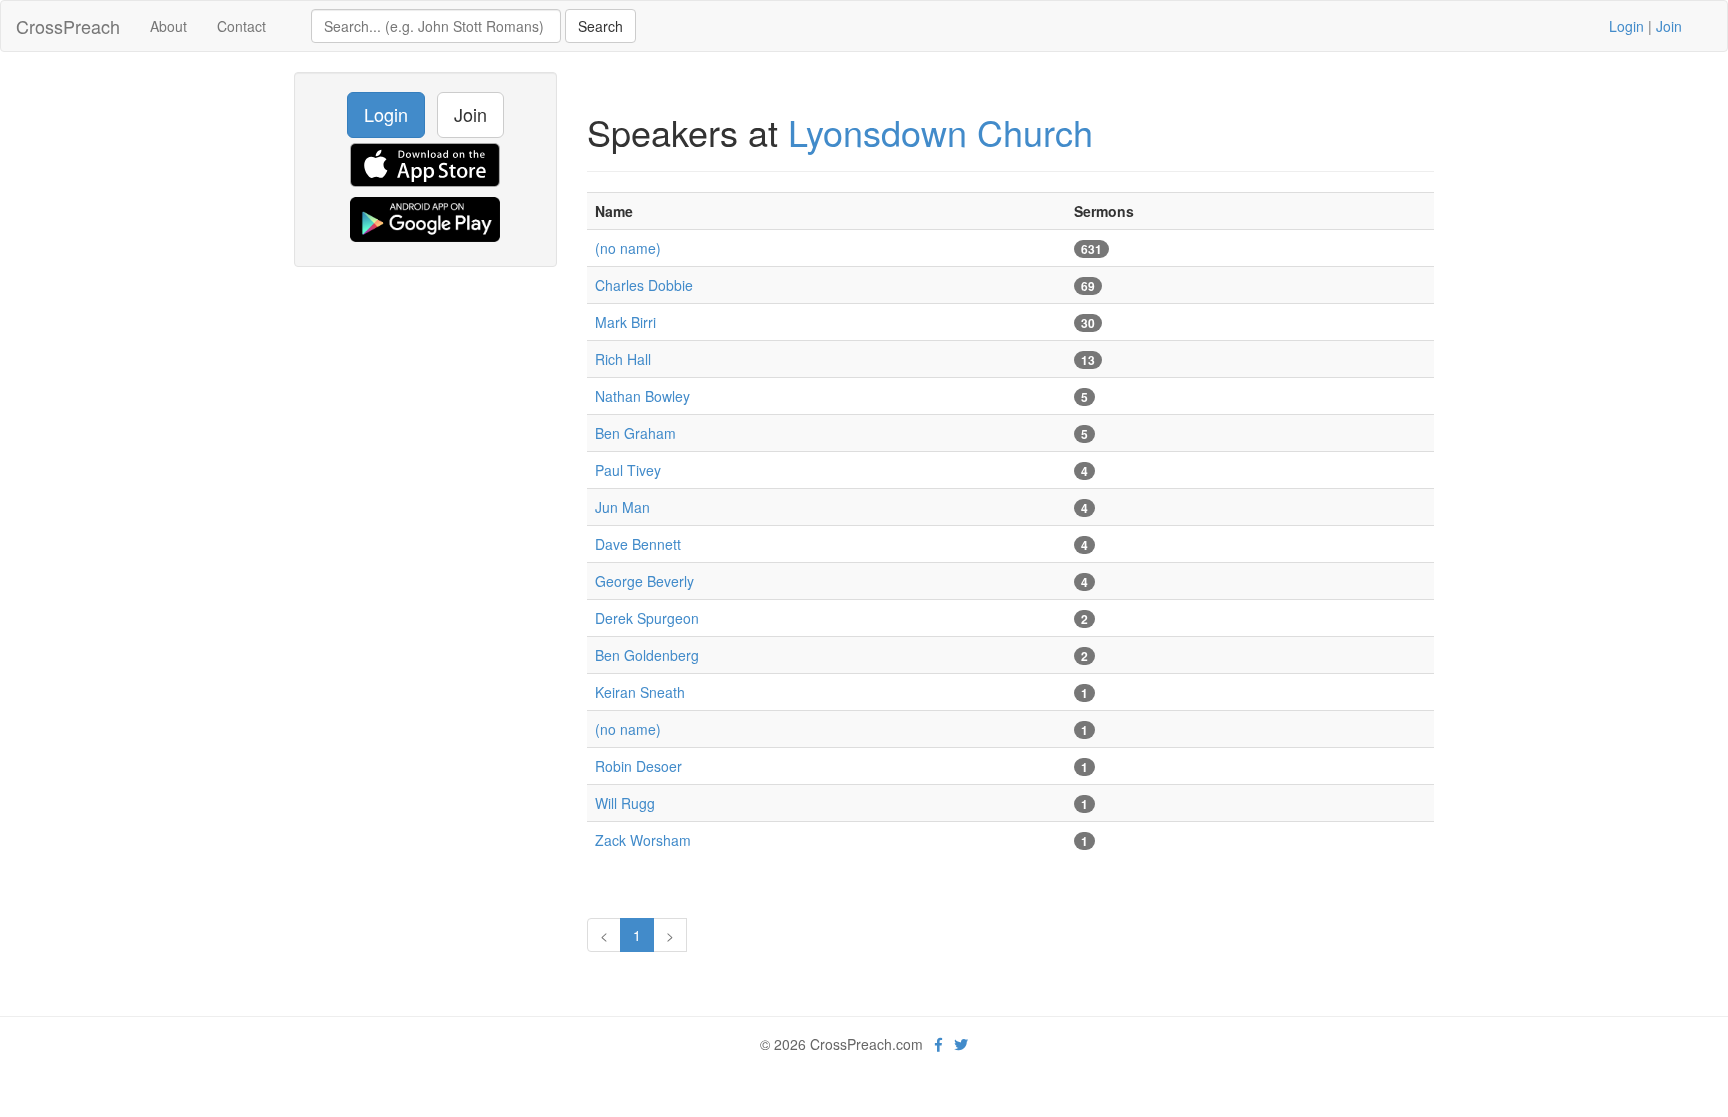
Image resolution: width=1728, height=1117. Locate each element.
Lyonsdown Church (940, 131)
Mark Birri (625, 322)
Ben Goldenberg (647, 655)
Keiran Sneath (640, 692)
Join (1669, 26)
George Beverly (644, 581)
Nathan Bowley (642, 396)
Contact (241, 26)
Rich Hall (623, 359)
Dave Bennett (638, 544)
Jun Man (622, 507)
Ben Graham (635, 433)
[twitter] (961, 1044)
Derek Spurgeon (647, 618)
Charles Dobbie (644, 285)
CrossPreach (68, 26)
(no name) (628, 248)
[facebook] (938, 1044)
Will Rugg (625, 803)
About (168, 26)
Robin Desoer (638, 766)
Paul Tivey (628, 470)
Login (1626, 26)
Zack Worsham (643, 840)
